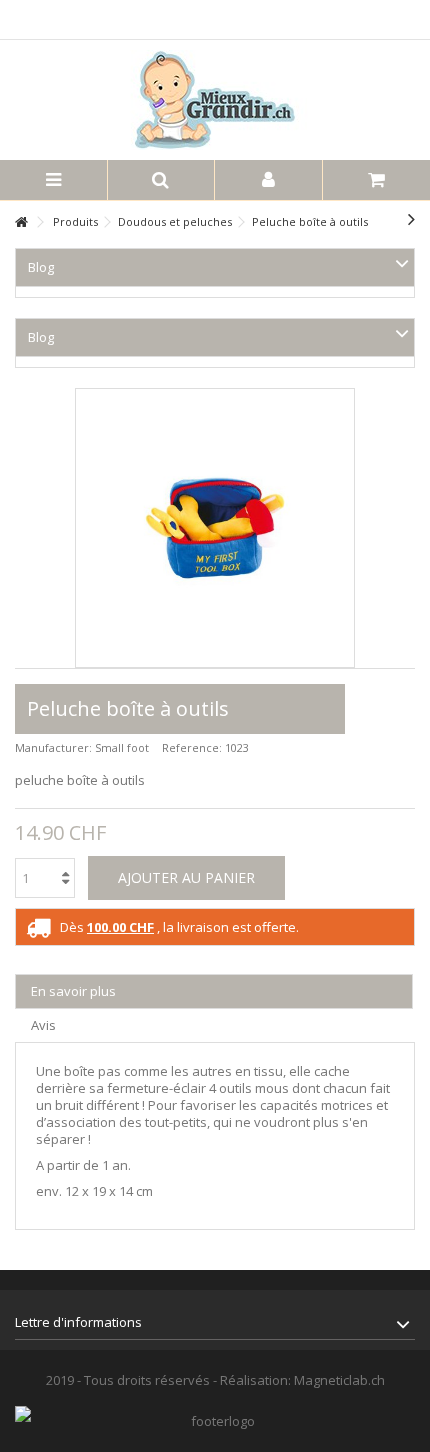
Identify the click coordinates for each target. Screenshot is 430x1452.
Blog (41, 267)
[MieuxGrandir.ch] (215, 100)
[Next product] (411, 219)
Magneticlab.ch (339, 1380)
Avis (43, 1025)
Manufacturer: (53, 747)
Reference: (192, 747)
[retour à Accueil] (21, 222)
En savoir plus (73, 991)
